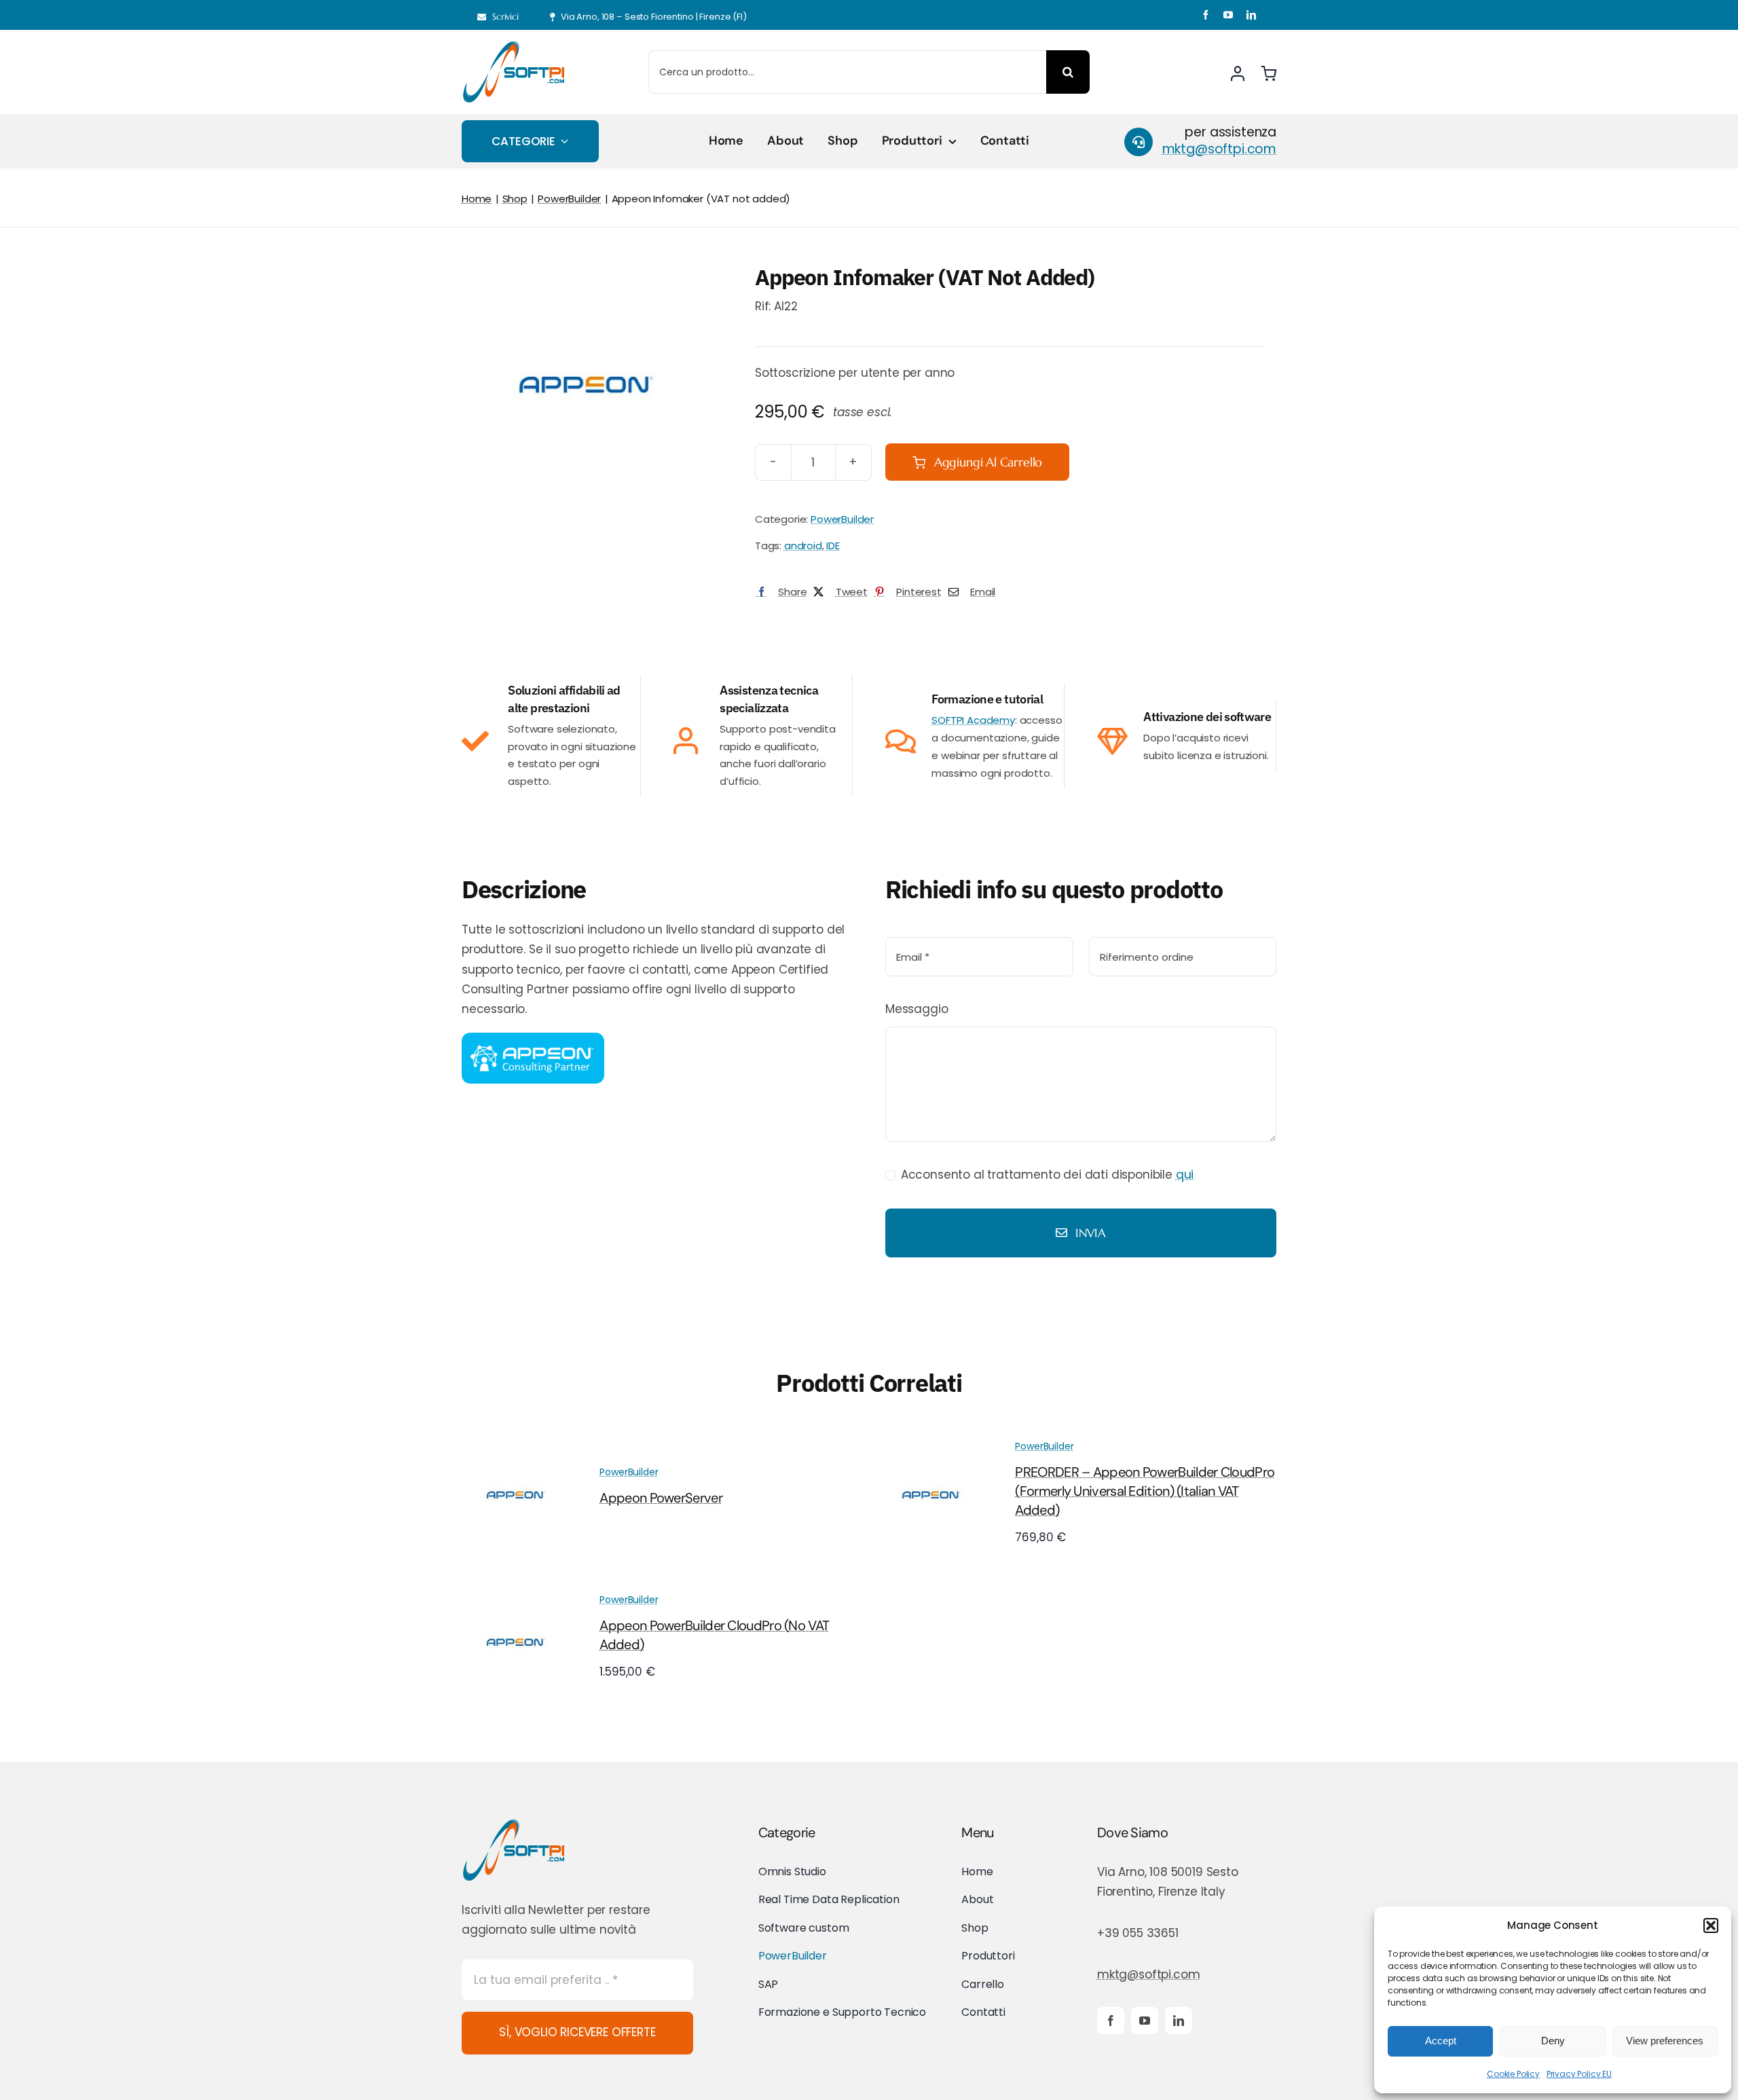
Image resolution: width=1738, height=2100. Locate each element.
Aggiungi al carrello (988, 462)
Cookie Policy (1513, 2074)
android (803, 546)
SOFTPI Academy (973, 720)
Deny (1553, 2041)
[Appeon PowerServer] (516, 1450)
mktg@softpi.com (1148, 1974)
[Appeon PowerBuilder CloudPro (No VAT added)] (516, 1598)
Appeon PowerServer (661, 1498)
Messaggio (917, 1009)
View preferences (1665, 2041)
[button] (1711, 1926)
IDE (833, 546)
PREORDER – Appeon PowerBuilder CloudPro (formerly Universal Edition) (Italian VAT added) (1145, 1491)
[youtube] (1228, 15)
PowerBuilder (842, 519)
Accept (1441, 2041)
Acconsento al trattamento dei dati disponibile (1047, 1175)
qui (1185, 1175)
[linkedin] (1251, 15)
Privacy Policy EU (1579, 2074)
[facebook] (1206, 15)
